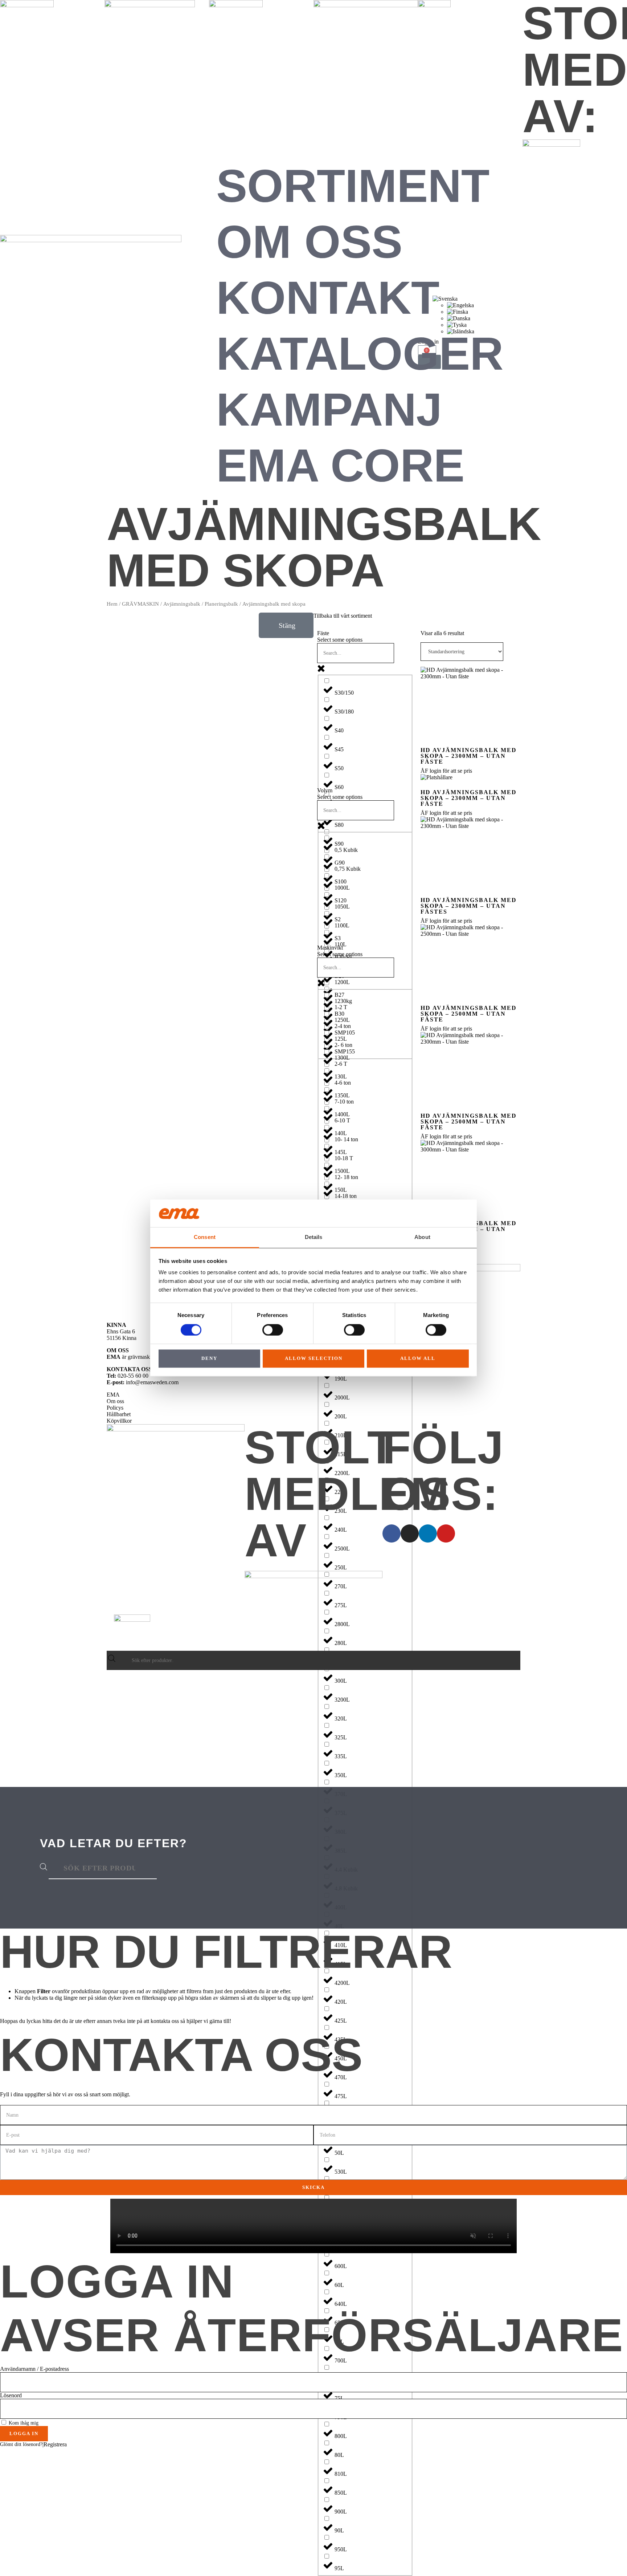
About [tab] (422, 1237)
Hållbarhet (119, 1414)
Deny (209, 1359)
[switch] (273, 1330)
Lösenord (11, 2395)
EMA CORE (340, 465)
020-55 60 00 (133, 1376)
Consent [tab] (205, 1237)
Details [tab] (314, 1237)
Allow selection (314, 1359)
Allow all (418, 1359)
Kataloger (360, 354)
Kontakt (328, 298)
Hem (112, 604)
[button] (286, 625)
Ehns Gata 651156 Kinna (122, 1335)
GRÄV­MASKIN (140, 604)
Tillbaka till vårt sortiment (343, 616)
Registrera (55, 2444)
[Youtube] (446, 1533)
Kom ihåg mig (23, 2423)
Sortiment (353, 186)
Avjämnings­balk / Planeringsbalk (201, 604)
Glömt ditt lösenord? (21, 2444)
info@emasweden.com (152, 1382)
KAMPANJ (329, 409)
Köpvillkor (119, 1421)
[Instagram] (410, 1533)
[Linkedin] (428, 1533)
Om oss (309, 242)
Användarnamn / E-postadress (34, 2369)
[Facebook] (392, 1533)
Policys (115, 1408)
